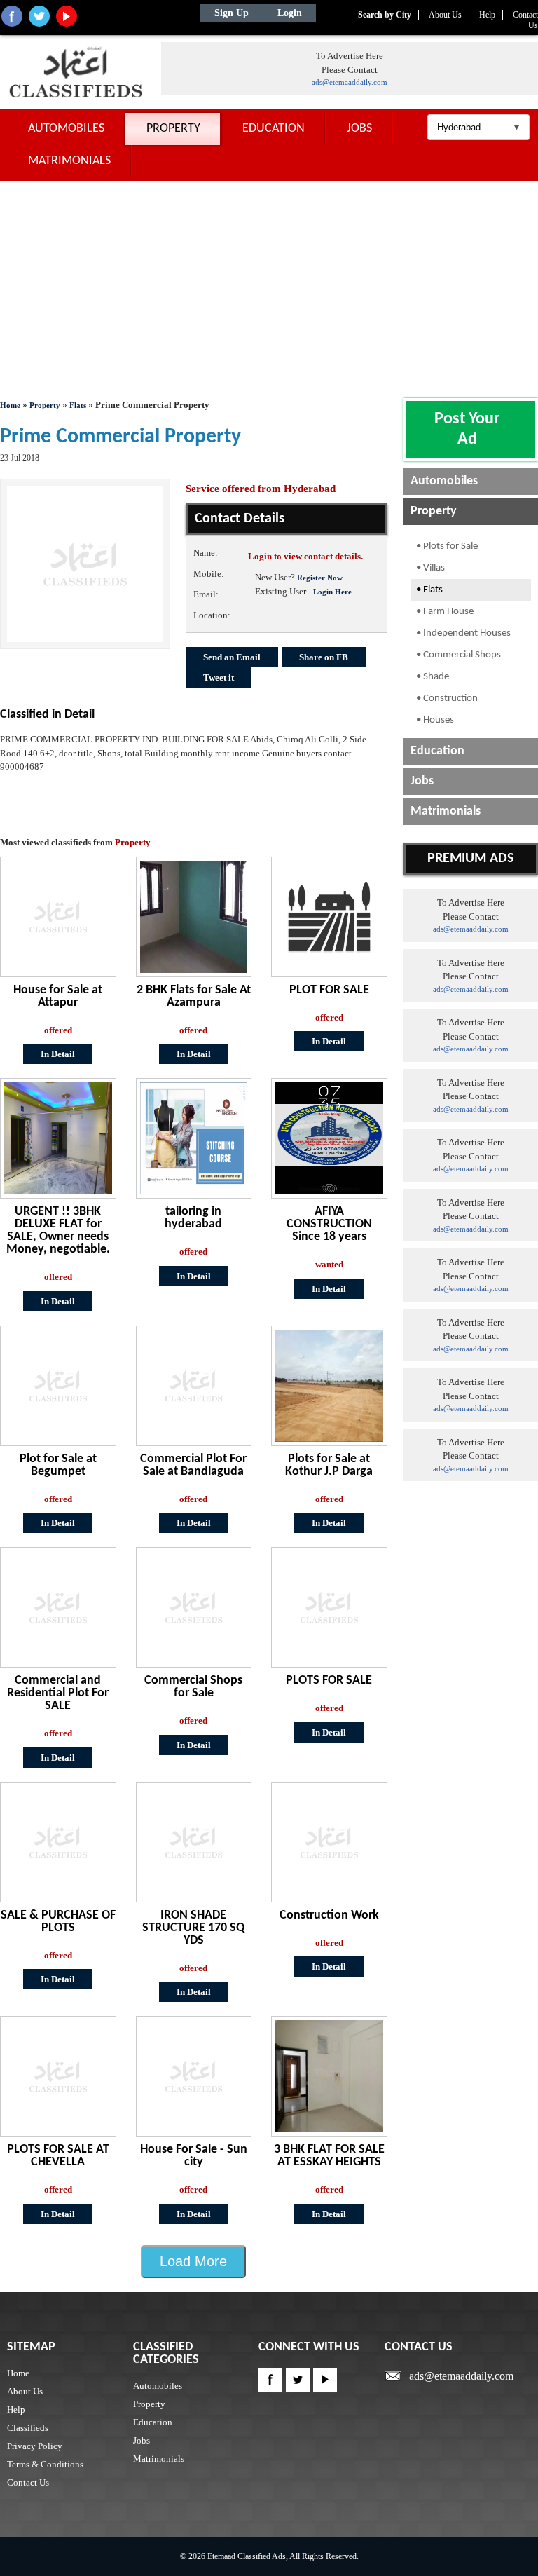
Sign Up (232, 13)
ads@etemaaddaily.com (350, 82)
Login (290, 13)
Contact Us (28, 2482)
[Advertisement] (269, 286)
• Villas (430, 568)
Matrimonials (69, 161)
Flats (79, 405)
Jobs (359, 129)
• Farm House (445, 612)
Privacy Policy (35, 2446)
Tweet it (219, 677)
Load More (193, 2261)
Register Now (320, 578)
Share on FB (324, 657)
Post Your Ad (467, 429)
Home (10, 405)
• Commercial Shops (458, 655)
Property (173, 129)
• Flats (429, 590)
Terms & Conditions (45, 2464)
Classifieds (28, 2428)
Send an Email (232, 657)
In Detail (58, 1054)
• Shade (433, 677)
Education (274, 129)
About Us (445, 15)
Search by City (385, 15)
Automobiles (66, 129)
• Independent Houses (463, 633)
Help (487, 15)
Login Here (332, 592)
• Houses (435, 720)
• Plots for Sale (447, 546)
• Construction (447, 698)
